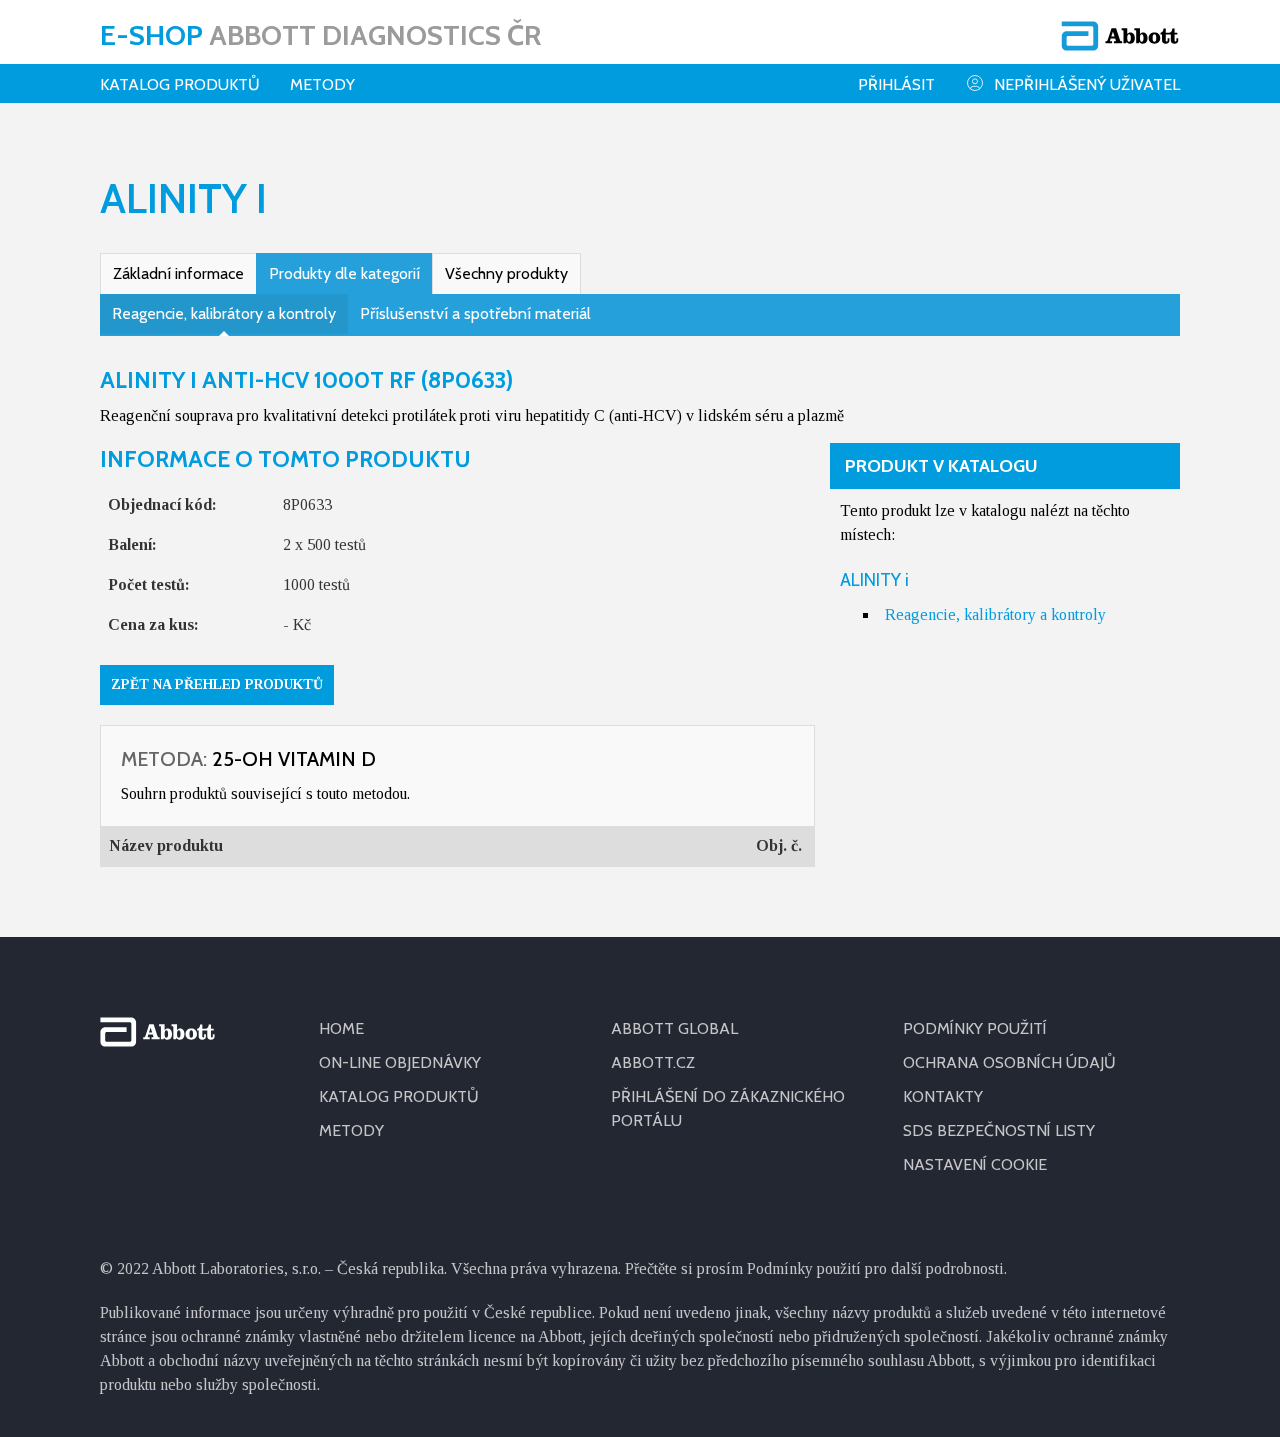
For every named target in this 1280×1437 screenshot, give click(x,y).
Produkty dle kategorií (344, 273)
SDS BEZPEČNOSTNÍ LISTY (999, 1130)
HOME (341, 1028)
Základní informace (178, 273)
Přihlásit (896, 84)
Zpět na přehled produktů (217, 684)
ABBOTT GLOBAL (674, 1028)
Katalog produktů (180, 84)
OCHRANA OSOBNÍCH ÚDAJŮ (1009, 1062)
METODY (351, 1130)
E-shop (320, 35)
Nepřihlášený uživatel (1087, 84)
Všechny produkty (506, 273)
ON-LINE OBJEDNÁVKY (400, 1062)
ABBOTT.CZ (653, 1062)
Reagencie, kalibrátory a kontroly (224, 313)
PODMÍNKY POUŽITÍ (975, 1028)
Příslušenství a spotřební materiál (475, 313)
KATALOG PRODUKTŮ (399, 1096)
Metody (322, 84)
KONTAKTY (943, 1096)
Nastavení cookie (975, 1164)
